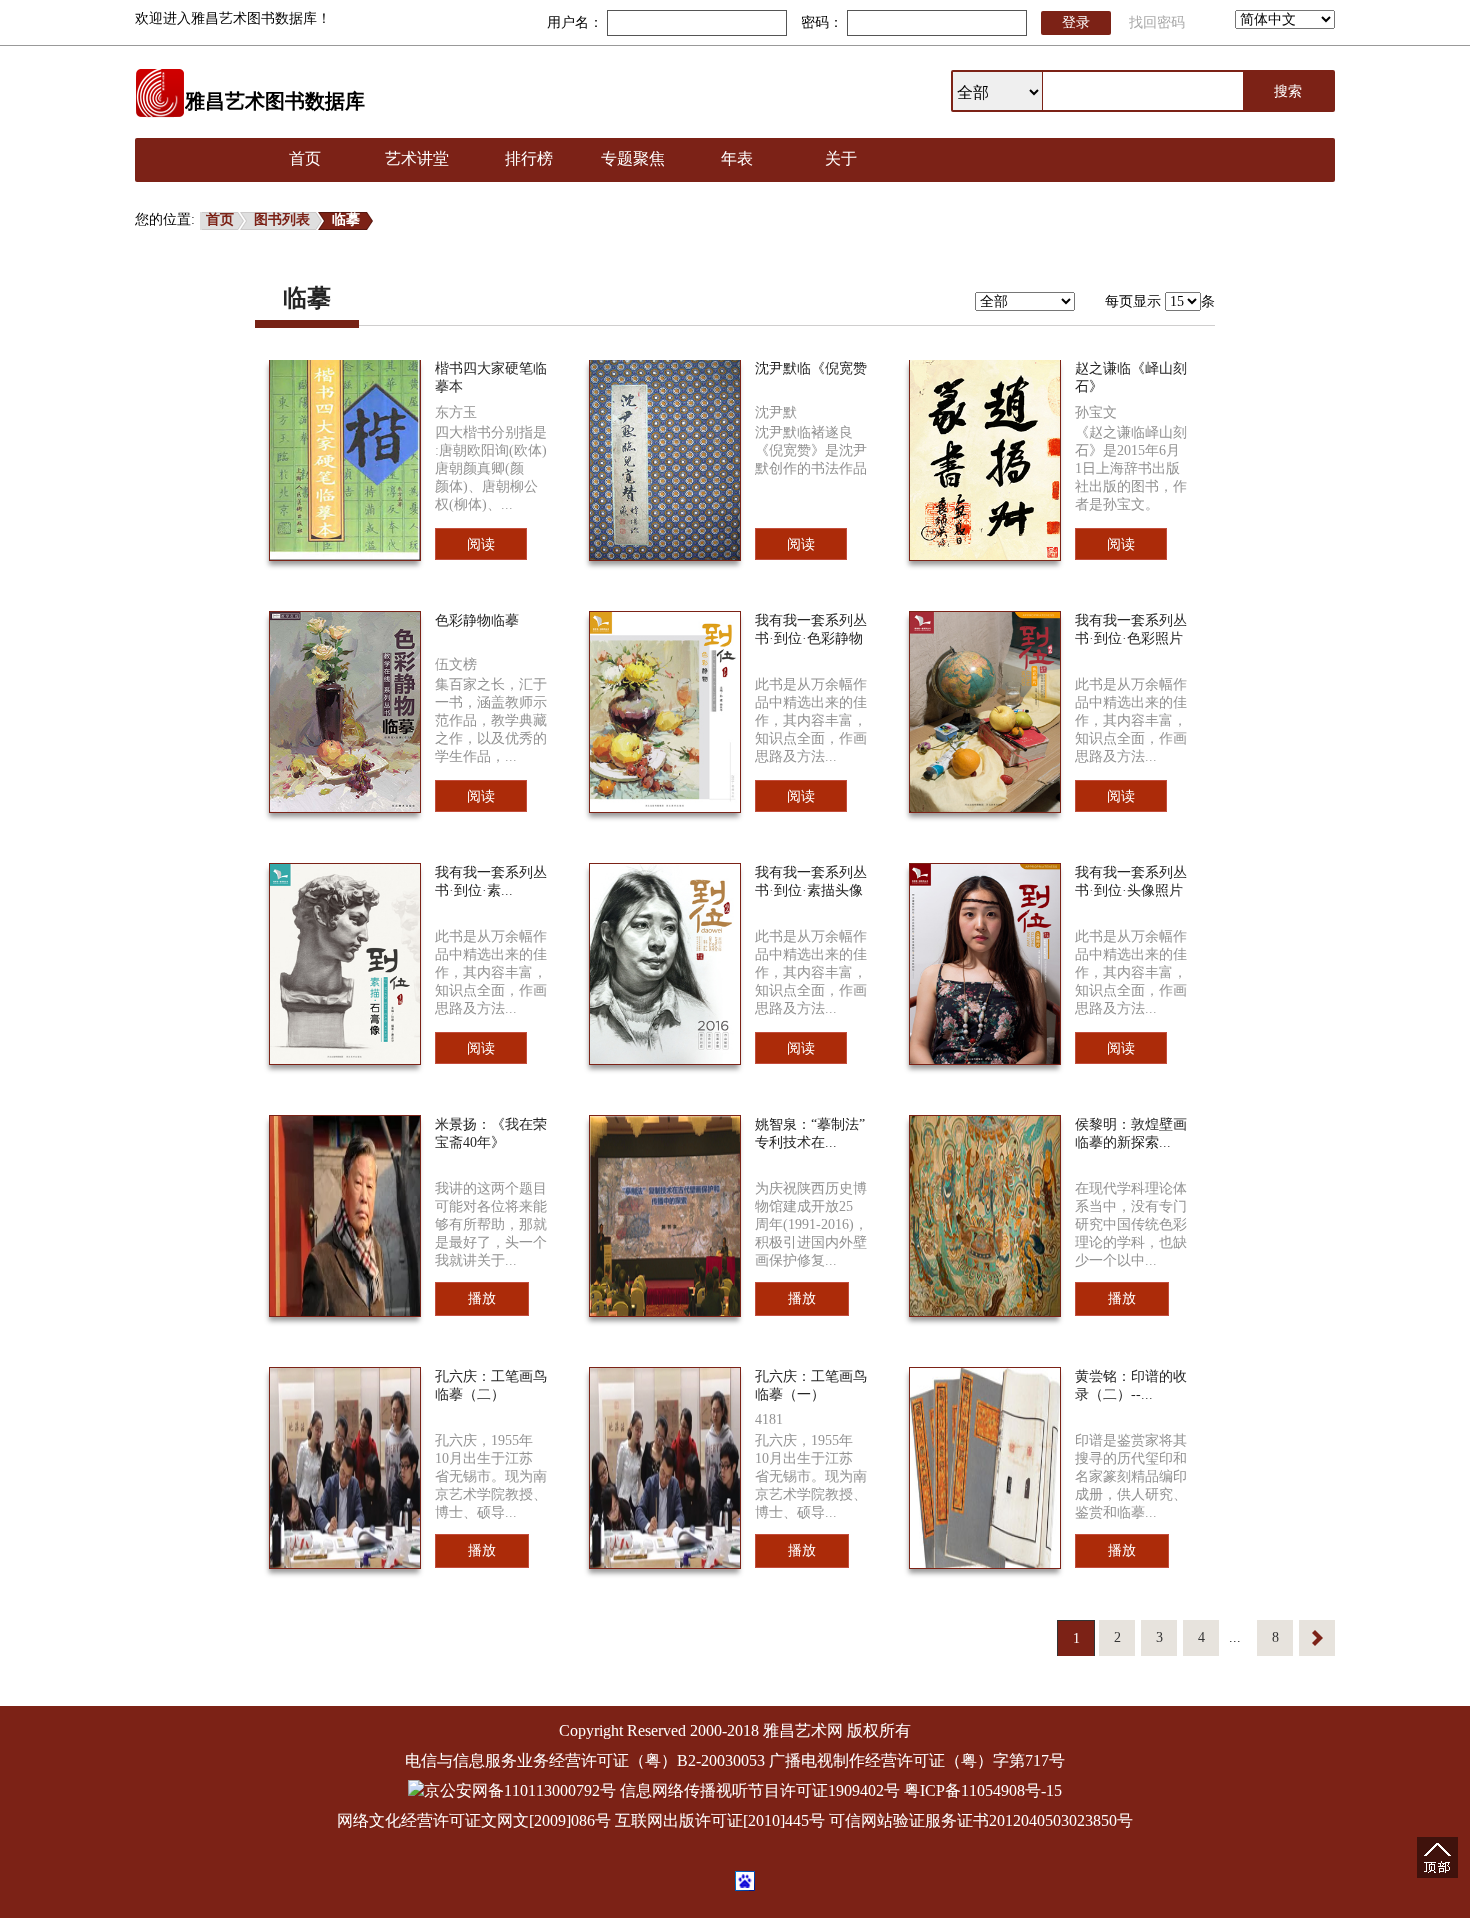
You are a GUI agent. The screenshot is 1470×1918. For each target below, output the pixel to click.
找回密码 (1157, 22)
